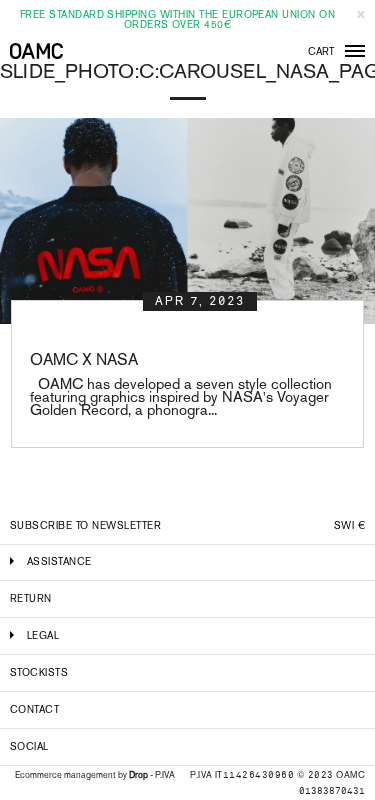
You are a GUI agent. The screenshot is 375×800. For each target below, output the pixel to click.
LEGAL (43, 635)
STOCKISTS (39, 672)
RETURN (31, 598)
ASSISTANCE (59, 561)
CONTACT (34, 709)
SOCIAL (29, 746)
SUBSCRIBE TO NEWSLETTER (85, 525)
